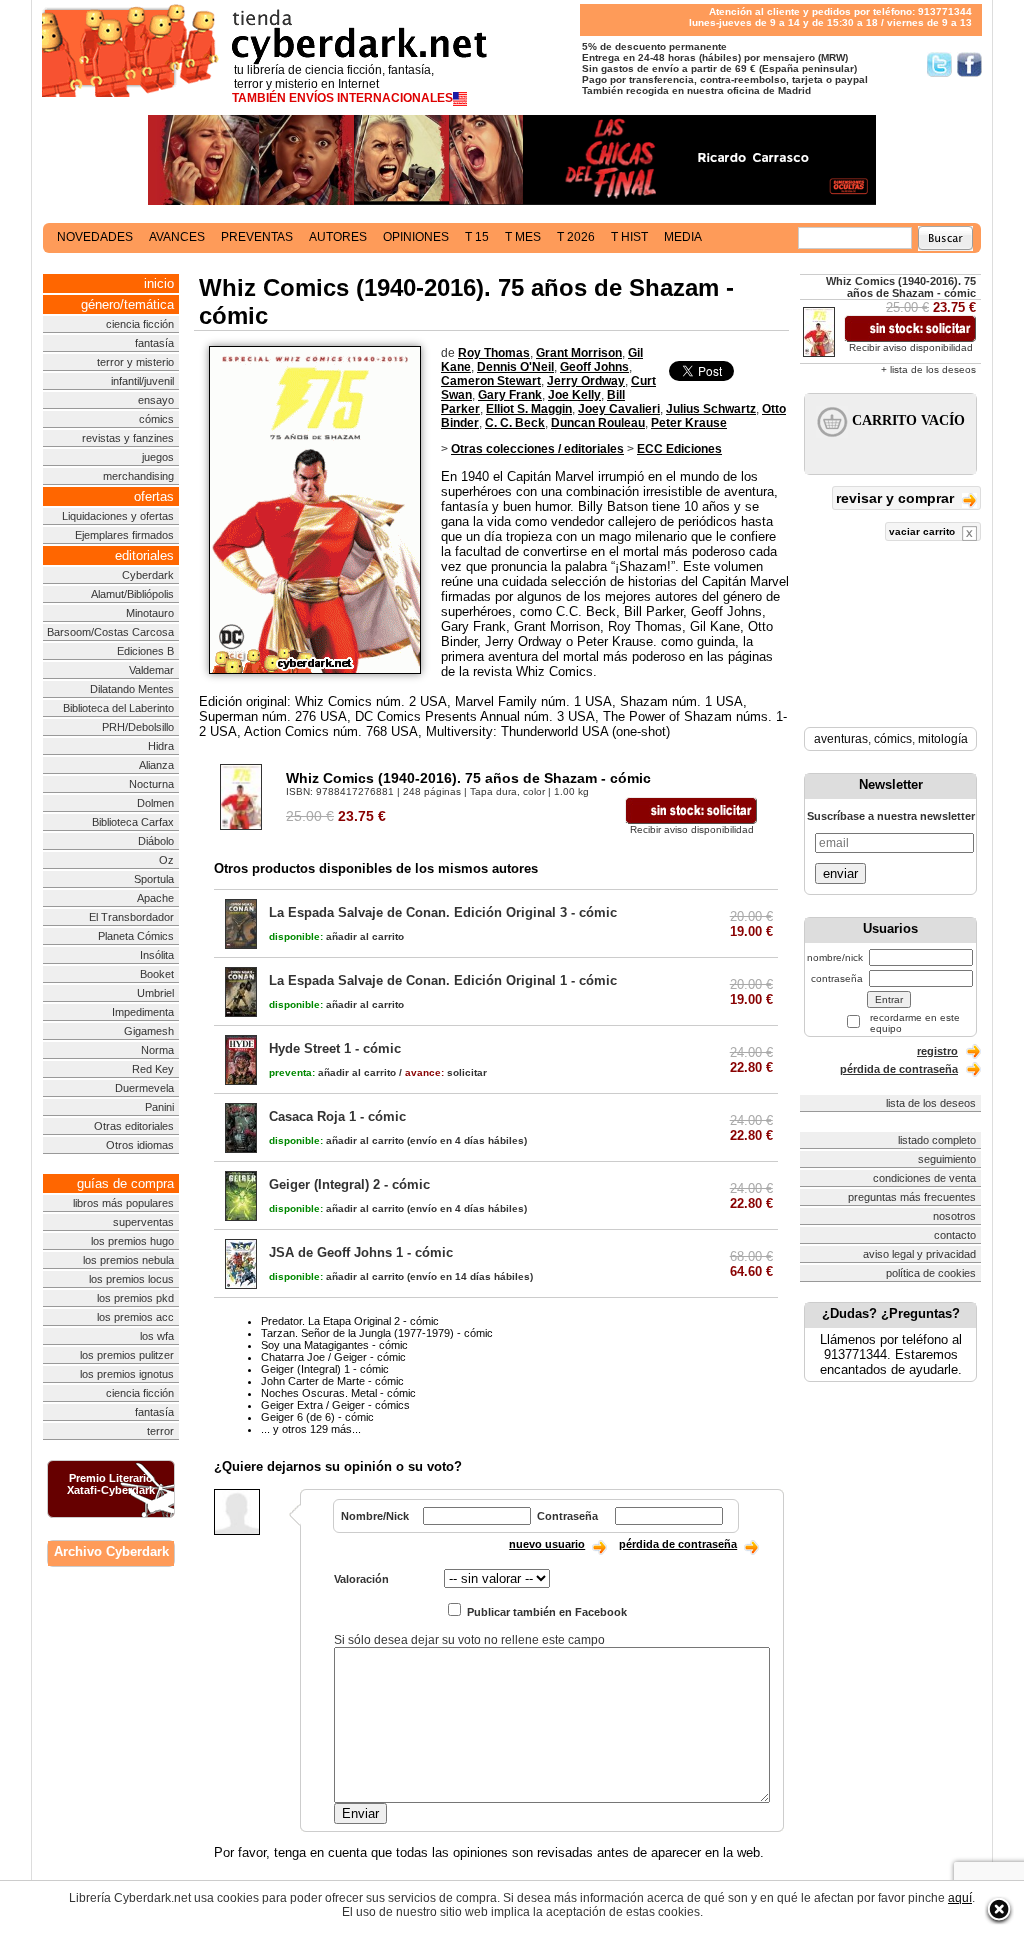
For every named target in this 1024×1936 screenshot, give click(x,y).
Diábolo (156, 841)
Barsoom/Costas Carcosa (110, 632)
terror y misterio (135, 362)
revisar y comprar (897, 498)
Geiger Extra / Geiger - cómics (335, 1405)
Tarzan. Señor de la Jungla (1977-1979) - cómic (377, 1333)
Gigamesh (149, 1031)
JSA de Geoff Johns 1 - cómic (361, 1252)
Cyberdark (148, 575)
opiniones (416, 237)
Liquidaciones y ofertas (118, 516)
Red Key (153, 1069)
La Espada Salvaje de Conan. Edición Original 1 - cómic (443, 980)
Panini (159, 1107)
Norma (157, 1050)
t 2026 (576, 237)
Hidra (161, 746)
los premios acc (135, 1317)
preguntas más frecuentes (912, 1197)
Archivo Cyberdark (111, 1551)
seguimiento (947, 1159)
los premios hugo (132, 1241)
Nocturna (151, 784)
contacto (955, 1235)
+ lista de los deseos (928, 369)
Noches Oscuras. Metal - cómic (338, 1393)
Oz (166, 860)
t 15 (477, 237)
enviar (840, 873)
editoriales (144, 555)
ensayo (156, 400)
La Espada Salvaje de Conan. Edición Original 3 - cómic (443, 912)
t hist (629, 237)
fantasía (154, 343)
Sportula (154, 879)
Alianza (156, 765)
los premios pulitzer (127, 1355)
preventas (257, 237)
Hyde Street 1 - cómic (335, 1048)
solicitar (446, 1072)
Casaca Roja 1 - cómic (337, 1116)
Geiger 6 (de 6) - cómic (317, 1417)
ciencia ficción (140, 324)
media (683, 237)
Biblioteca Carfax (133, 822)
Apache (155, 898)
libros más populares (123, 1203)
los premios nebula (128, 1260)
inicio (159, 283)
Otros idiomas (140, 1145)
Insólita (157, 955)
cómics (156, 419)
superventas (143, 1222)
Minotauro (150, 613)
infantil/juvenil (142, 381)
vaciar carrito (923, 531)
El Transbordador (131, 917)
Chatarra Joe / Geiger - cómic (333, 1357)
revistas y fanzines (128, 438)
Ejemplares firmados (124, 535)
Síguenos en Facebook (969, 64)
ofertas (154, 496)
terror (160, 1431)
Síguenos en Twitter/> (939, 64)
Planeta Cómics (136, 936)
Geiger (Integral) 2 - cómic (349, 1184)
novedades (95, 237)
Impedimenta (143, 1012)
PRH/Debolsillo (138, 727)
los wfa (157, 1336)
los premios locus (131, 1279)
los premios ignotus (127, 1374)
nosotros (954, 1216)
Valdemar (151, 670)
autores (338, 237)
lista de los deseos (931, 1103)
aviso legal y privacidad (919, 1254)
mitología (943, 739)
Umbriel (155, 993)
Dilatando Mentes (132, 689)
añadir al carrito (336, 936)
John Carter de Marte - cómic (332, 1381)
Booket (157, 974)
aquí (960, 1898)
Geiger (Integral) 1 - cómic (325, 1369)
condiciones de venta (924, 1178)
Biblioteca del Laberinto (118, 708)
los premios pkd (135, 1298)
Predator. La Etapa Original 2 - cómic (350, 1321)
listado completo (937, 1140)
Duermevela (144, 1088)
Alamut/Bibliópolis (132, 594)
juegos (158, 457)
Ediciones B (145, 651)
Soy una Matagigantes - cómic (334, 1345)
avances (177, 237)
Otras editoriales (134, 1126)
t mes (523, 237)
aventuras (841, 739)
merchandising (138, 476)
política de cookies (931, 1273)
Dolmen (155, 803)
